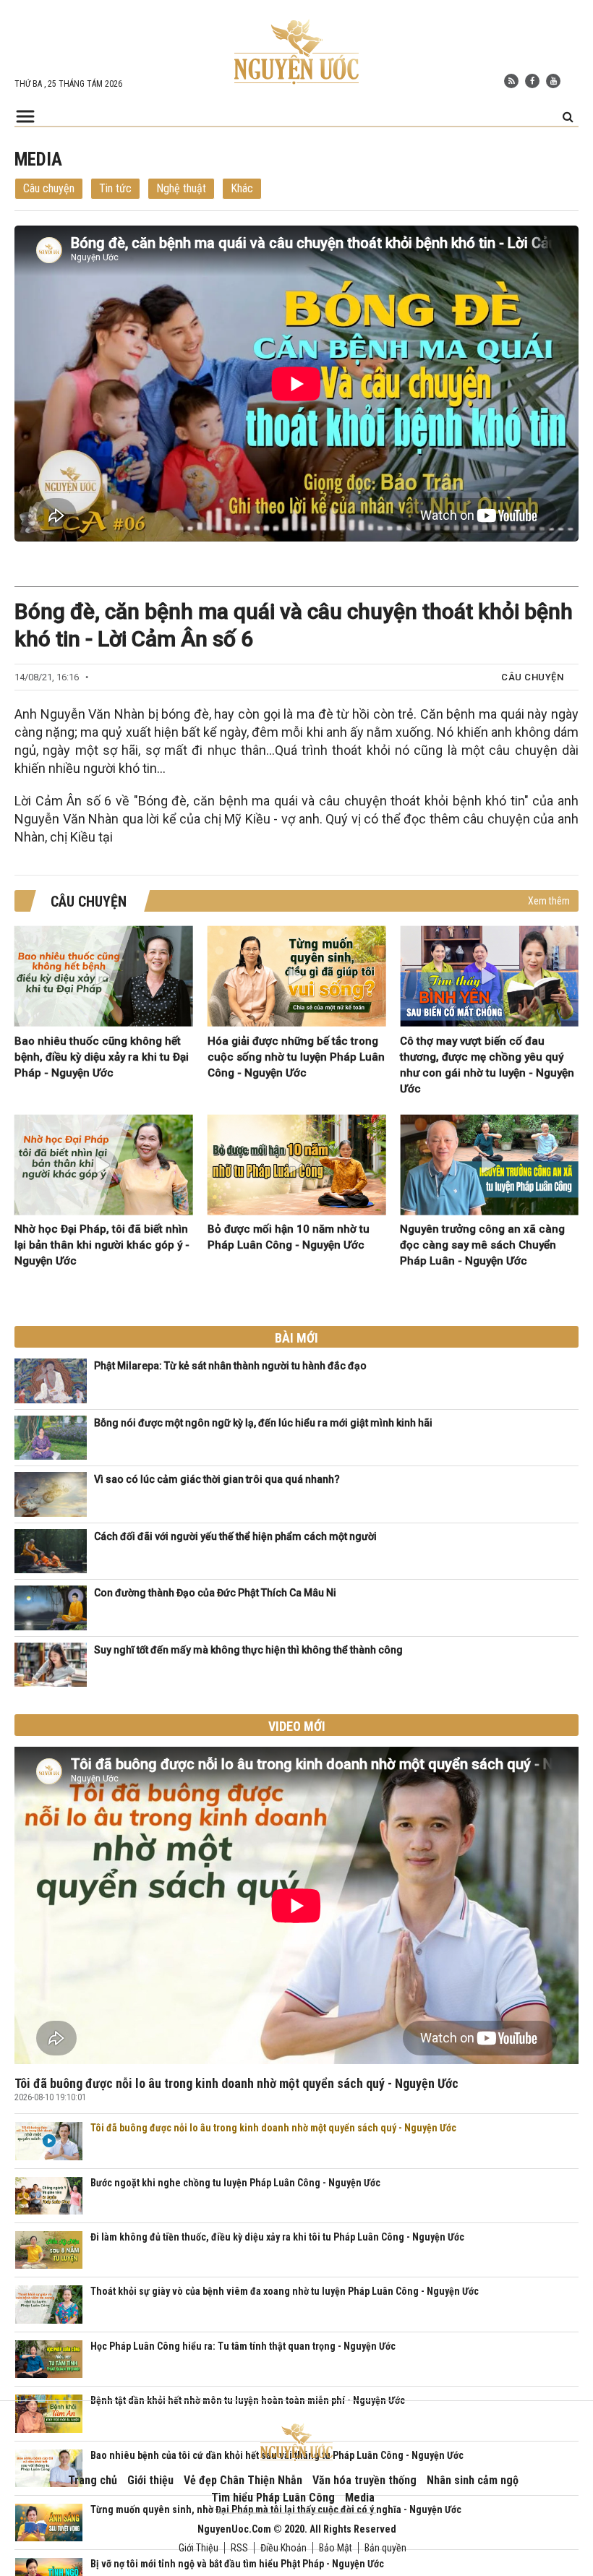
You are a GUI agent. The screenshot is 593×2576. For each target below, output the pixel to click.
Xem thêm (549, 901)
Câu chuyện (49, 188)
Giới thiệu (150, 2480)
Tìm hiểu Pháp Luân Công (273, 2498)
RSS (239, 2548)
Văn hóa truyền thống (364, 2480)
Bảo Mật (336, 2548)
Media (360, 2498)
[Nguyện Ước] (296, 51)
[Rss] (511, 81)
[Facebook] (532, 81)
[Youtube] (553, 81)
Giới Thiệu (199, 2548)
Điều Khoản (283, 2548)
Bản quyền (385, 2548)
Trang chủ (93, 2480)
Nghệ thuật (181, 188)
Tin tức (115, 188)
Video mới (297, 1726)
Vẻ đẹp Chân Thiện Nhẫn (243, 2480)
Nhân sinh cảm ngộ (473, 2480)
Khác (242, 188)
